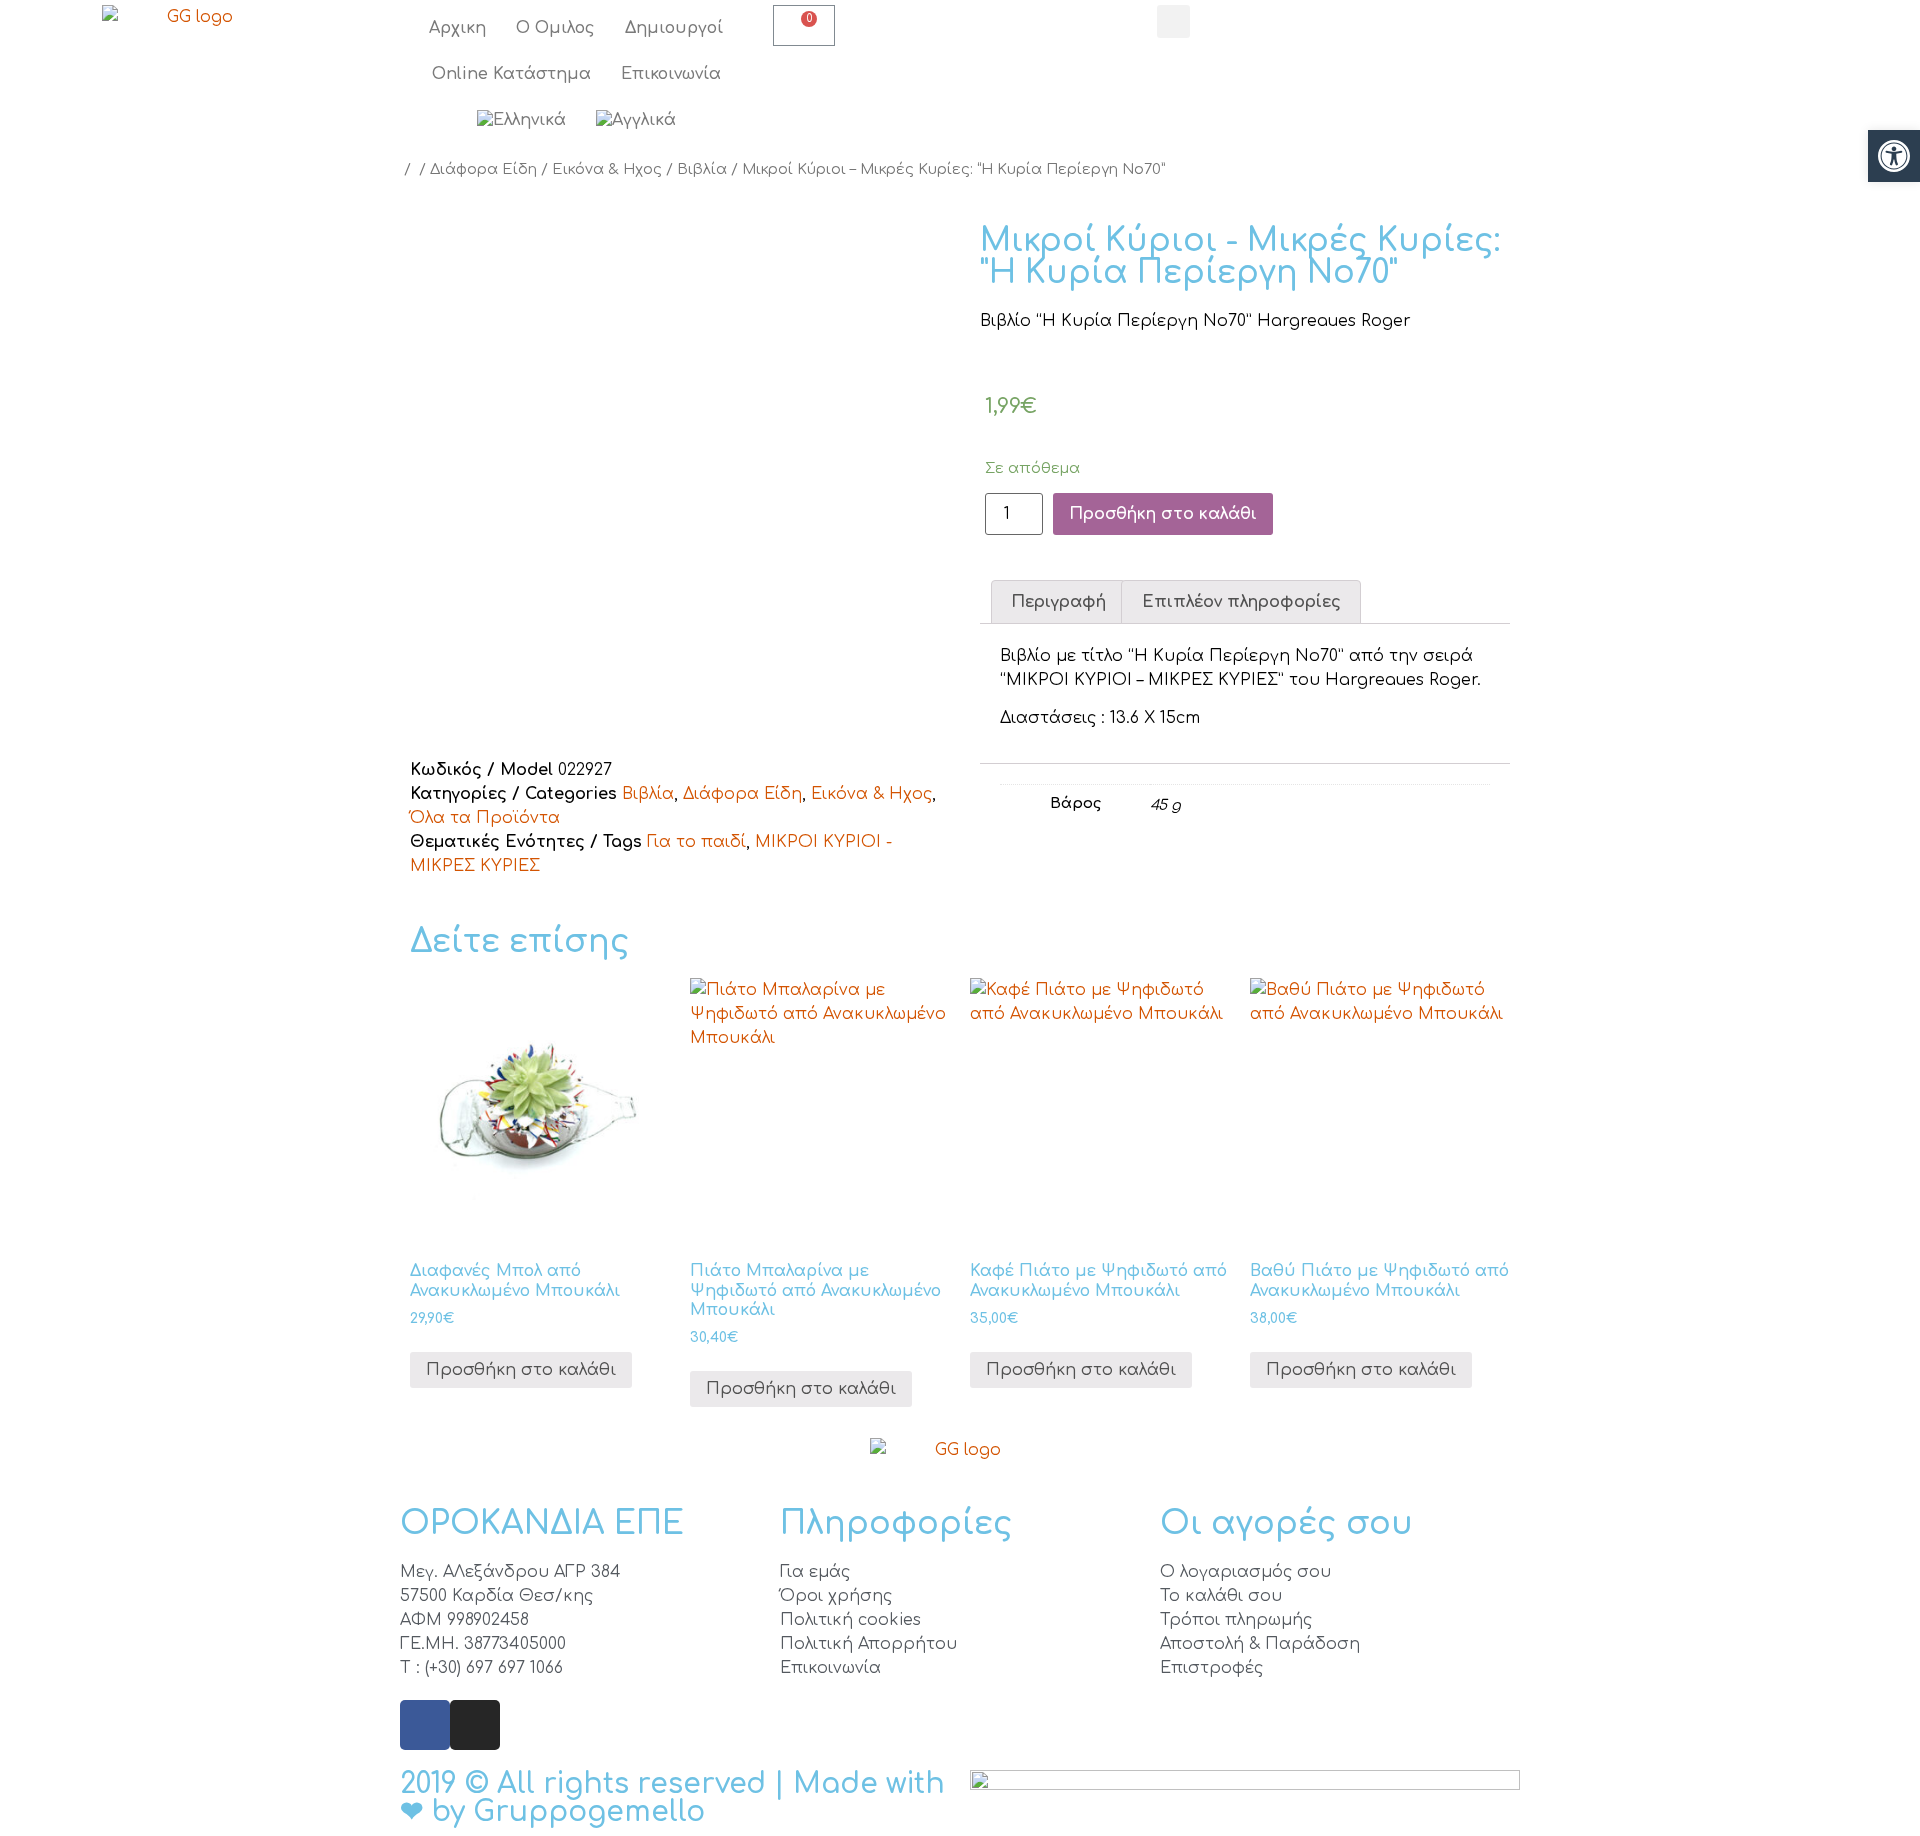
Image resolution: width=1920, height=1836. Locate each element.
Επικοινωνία (671, 74)
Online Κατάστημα (511, 74)
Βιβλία (702, 169)
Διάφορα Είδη (483, 169)
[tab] (1058, 602)
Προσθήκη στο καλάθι (1163, 514)
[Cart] (804, 25)
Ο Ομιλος (555, 28)
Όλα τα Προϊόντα (485, 818)
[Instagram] (475, 1725)
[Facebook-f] (425, 1725)
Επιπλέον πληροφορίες (1241, 602)
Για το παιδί (696, 842)
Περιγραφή (1058, 602)
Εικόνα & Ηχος (607, 169)
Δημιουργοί (674, 28)
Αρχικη (457, 28)
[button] (1894, 156)
